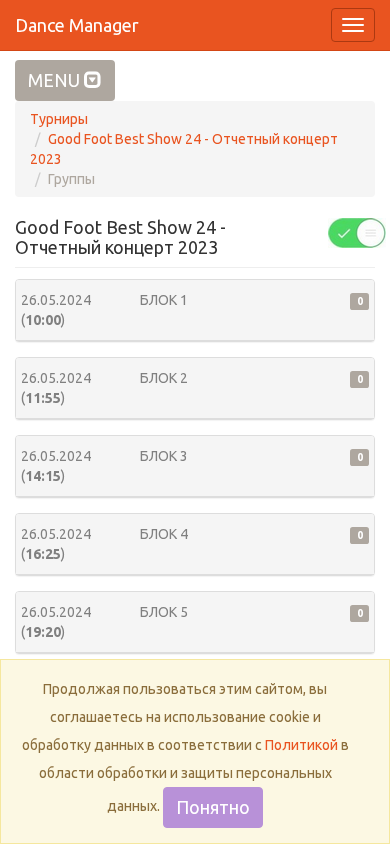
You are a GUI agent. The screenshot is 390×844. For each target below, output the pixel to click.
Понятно (213, 807)
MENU (56, 80)
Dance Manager (77, 25)
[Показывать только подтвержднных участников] (357, 232)
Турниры (59, 119)
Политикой (301, 745)
